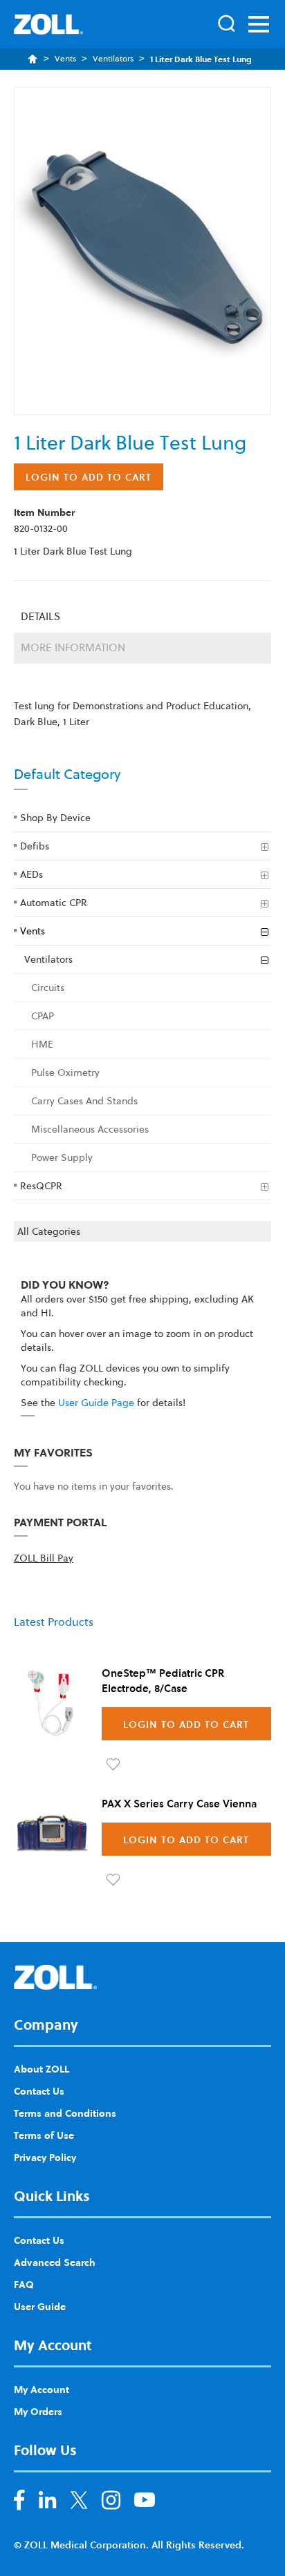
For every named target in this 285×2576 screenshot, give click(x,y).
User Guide (40, 2306)
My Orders (38, 2411)
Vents (65, 59)
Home (33, 59)
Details (40, 616)
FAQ (24, 2284)
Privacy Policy (45, 2157)
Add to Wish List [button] (113, 1765)
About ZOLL (42, 2068)
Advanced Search (55, 2262)
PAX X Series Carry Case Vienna (179, 1803)
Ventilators (113, 59)
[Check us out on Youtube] (145, 2503)
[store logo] (48, 24)
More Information (73, 647)
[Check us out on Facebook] (19, 2503)
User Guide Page (96, 1403)
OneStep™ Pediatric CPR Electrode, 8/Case (163, 1680)
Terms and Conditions (65, 2113)
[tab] (142, 617)
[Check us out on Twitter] (79, 2503)
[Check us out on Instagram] (111, 2503)
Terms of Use (44, 2135)
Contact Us (39, 2090)
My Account (42, 2389)
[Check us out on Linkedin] (48, 2503)
